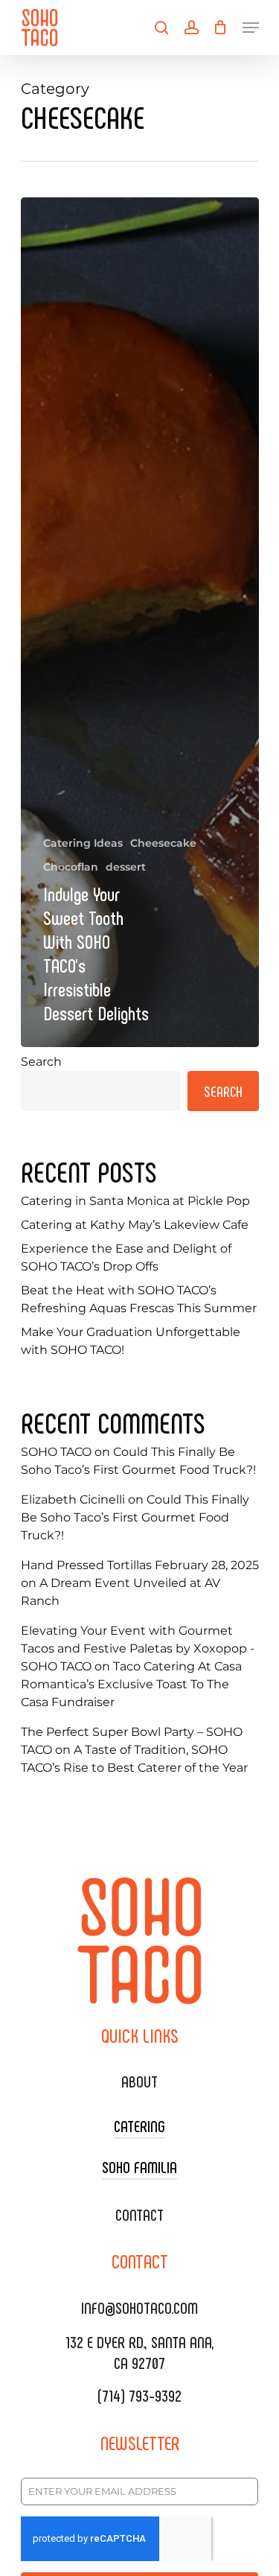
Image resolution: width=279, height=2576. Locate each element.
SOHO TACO (56, 1452)
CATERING (139, 2125)
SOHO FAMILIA (139, 2166)
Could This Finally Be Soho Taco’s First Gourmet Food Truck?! (135, 1517)
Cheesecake (163, 843)
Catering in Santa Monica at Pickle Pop (135, 1201)
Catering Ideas (83, 843)
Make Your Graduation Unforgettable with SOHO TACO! (131, 1341)
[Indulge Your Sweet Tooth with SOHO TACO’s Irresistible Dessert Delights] (140, 622)
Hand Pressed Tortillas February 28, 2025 (140, 1565)
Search (41, 1062)
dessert (126, 867)
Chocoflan (71, 867)
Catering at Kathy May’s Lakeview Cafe (135, 1225)
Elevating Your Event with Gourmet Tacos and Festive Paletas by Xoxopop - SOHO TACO (138, 1648)
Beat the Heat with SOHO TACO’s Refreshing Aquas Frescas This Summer (139, 1299)
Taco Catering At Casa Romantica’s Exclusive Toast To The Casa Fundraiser (131, 1684)
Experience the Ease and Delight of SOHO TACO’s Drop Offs (126, 1257)
